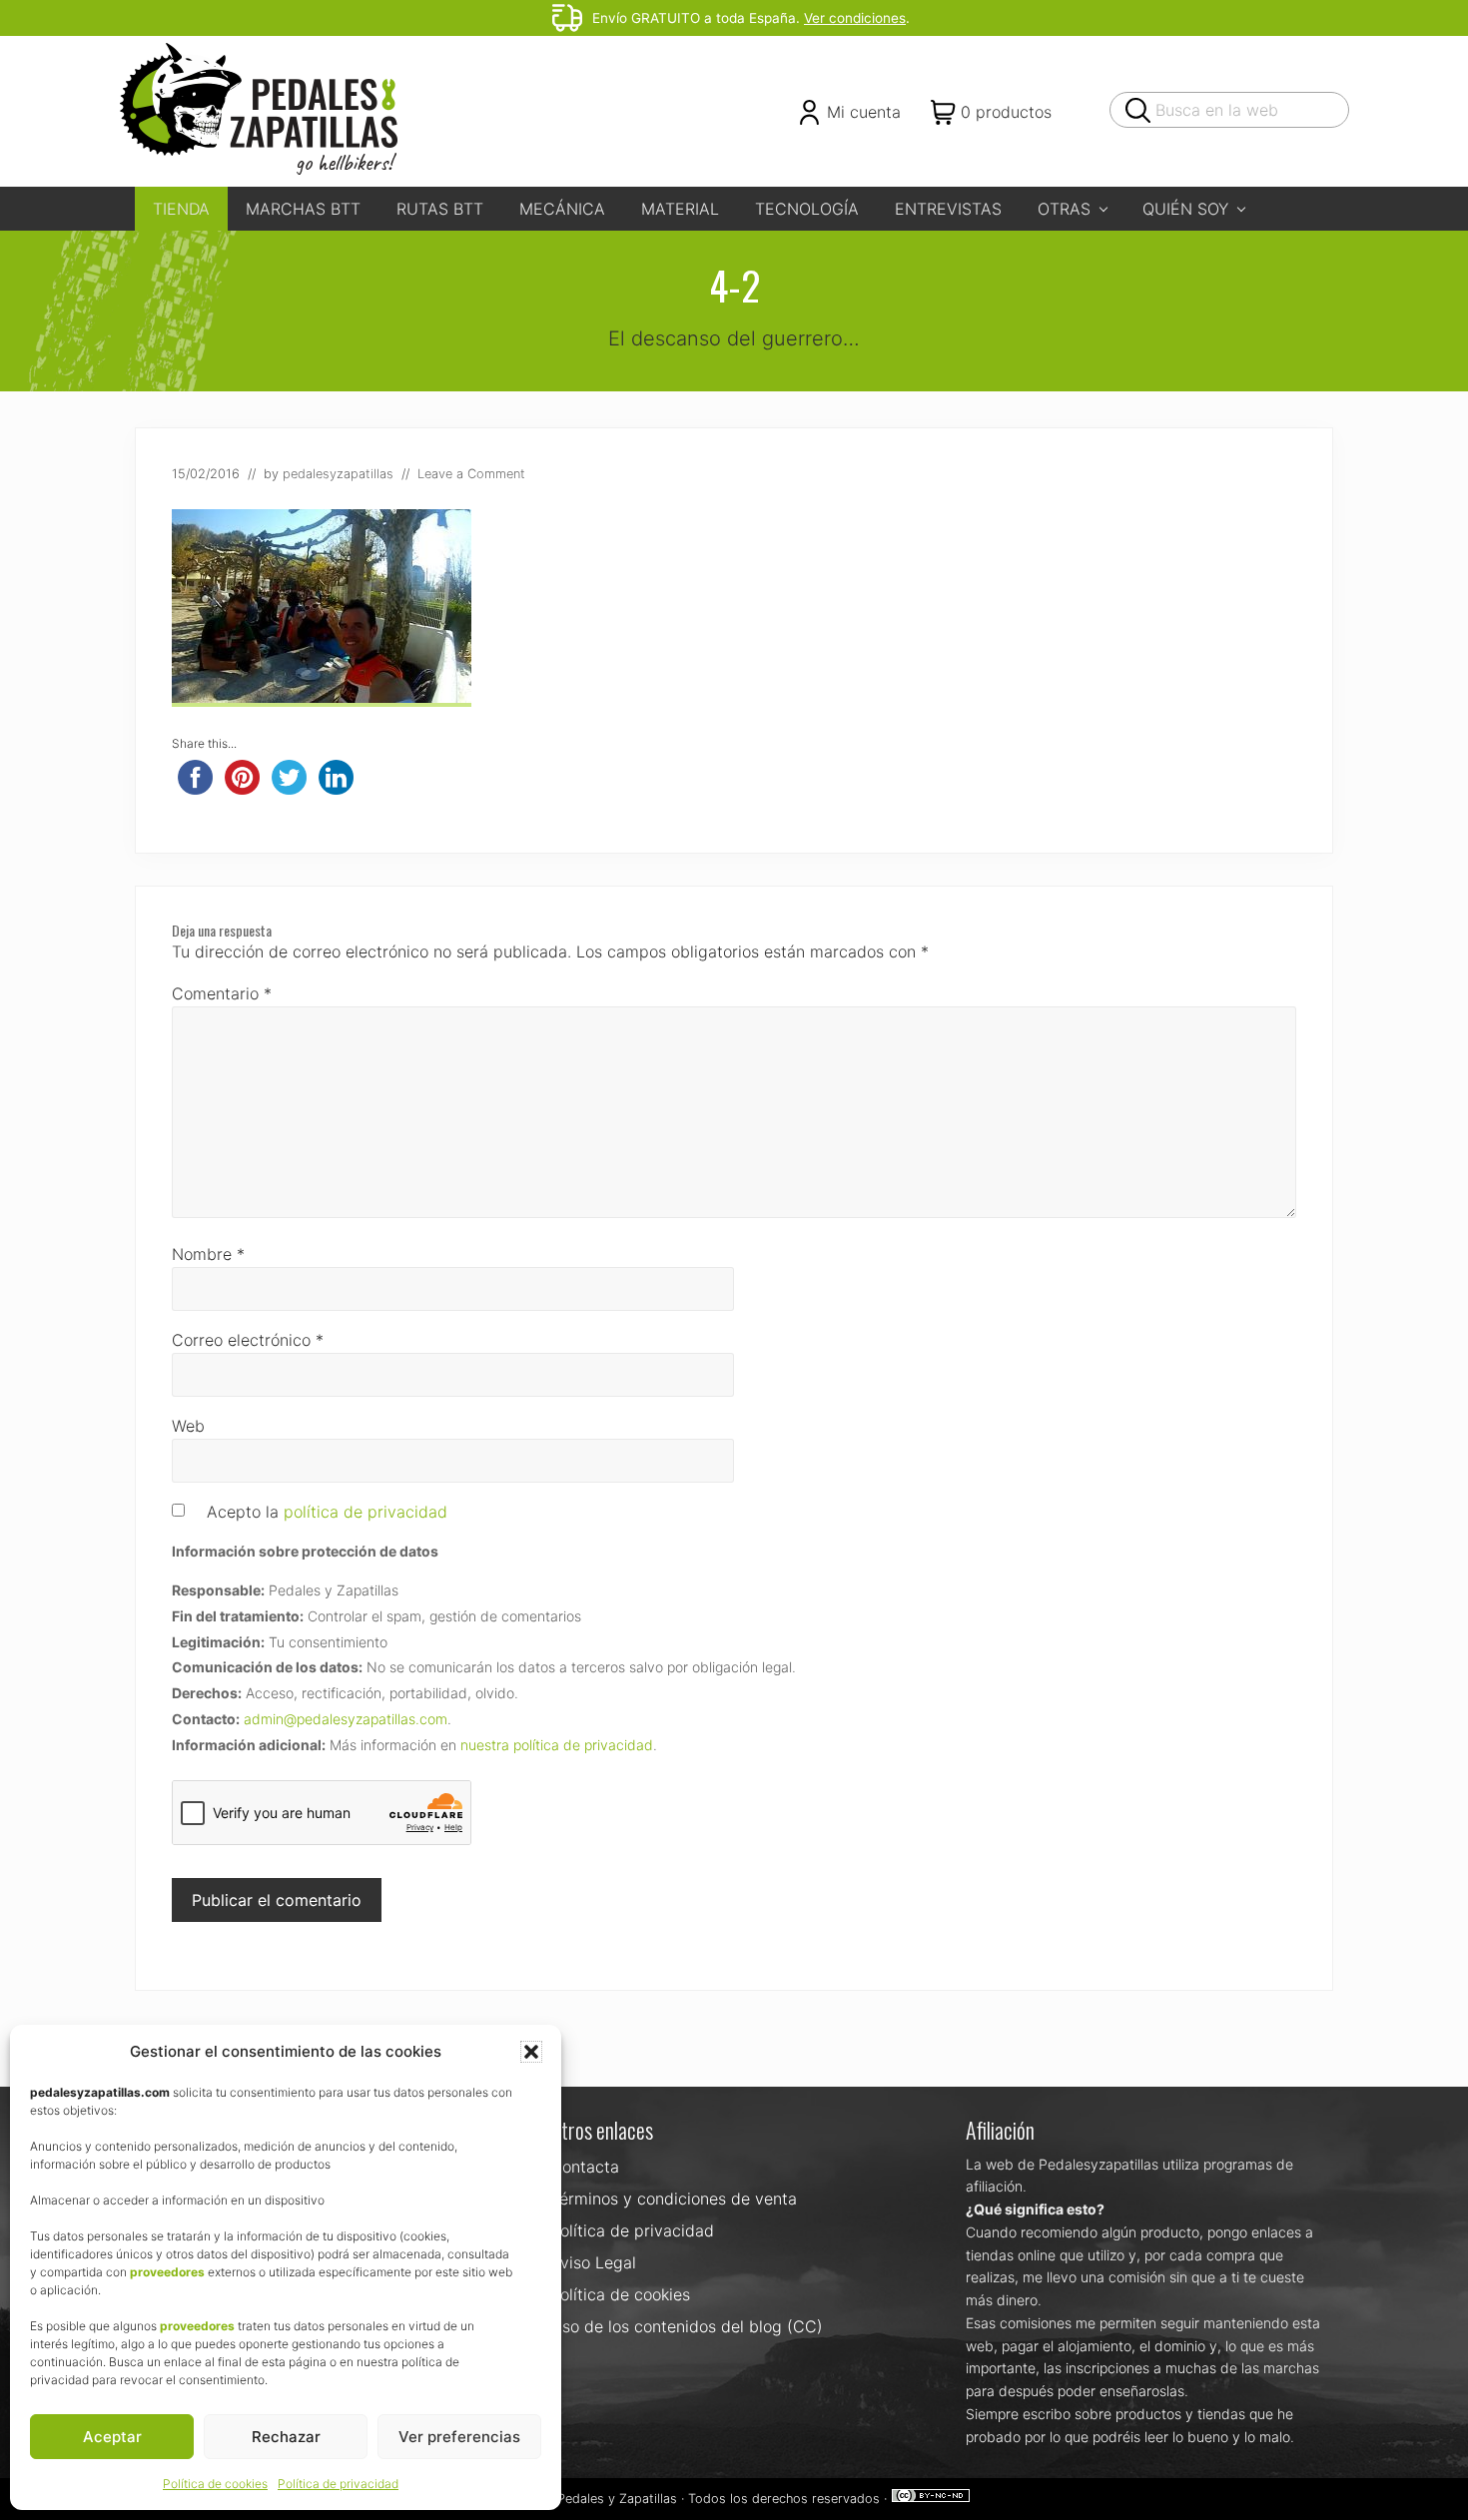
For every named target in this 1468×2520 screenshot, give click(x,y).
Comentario (222, 993)
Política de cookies (215, 2484)
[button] (531, 2052)
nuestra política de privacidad (557, 1745)
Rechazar (286, 2437)
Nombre (208, 1254)
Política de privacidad (338, 2484)
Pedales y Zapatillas (617, 2499)
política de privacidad (366, 1512)
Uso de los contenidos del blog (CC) (687, 2326)
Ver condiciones (855, 18)
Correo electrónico (248, 1340)
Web (188, 1426)
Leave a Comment (471, 474)
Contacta (585, 2167)
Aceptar (112, 2437)
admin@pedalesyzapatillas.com (346, 1719)
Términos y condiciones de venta (674, 2199)
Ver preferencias (459, 2437)
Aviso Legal (593, 2262)
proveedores (167, 2272)
